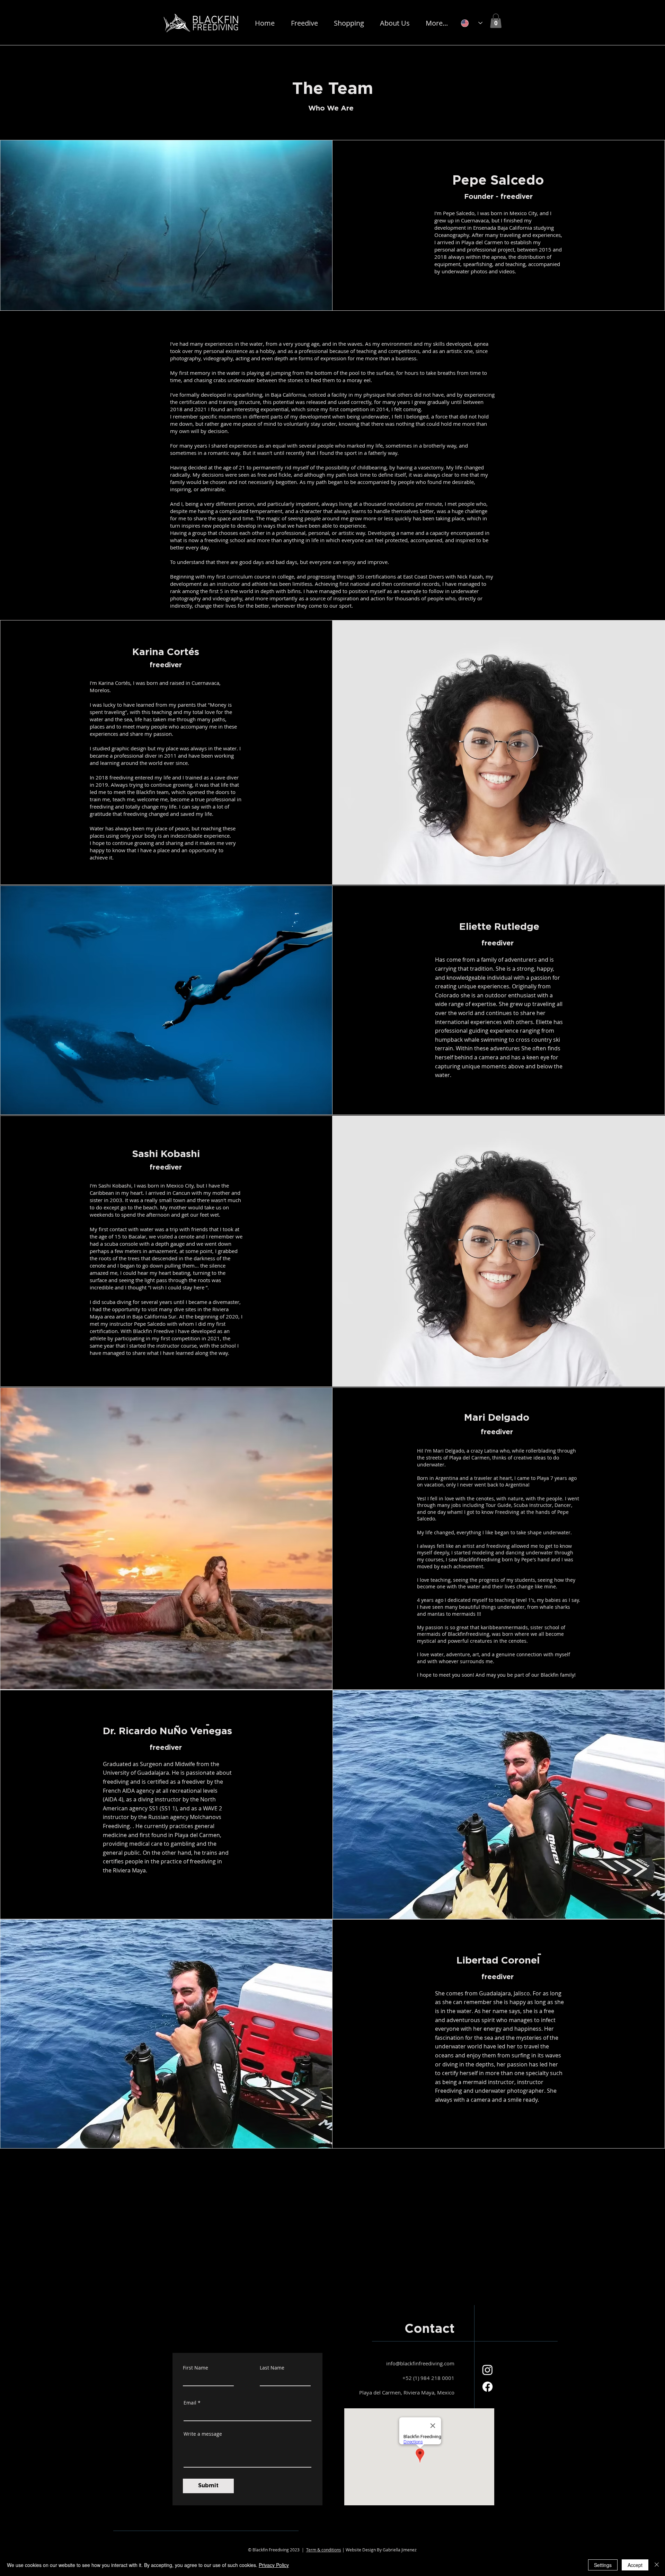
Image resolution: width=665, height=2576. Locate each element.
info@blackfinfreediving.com (420, 2363)
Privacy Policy (274, 2565)
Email (190, 2403)
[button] (304, 23)
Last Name (272, 2368)
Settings (603, 2565)
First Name (196, 2368)
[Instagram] (487, 2370)
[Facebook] (487, 2387)
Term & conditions (324, 2550)
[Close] (657, 2565)
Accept (635, 2565)
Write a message (203, 2434)
